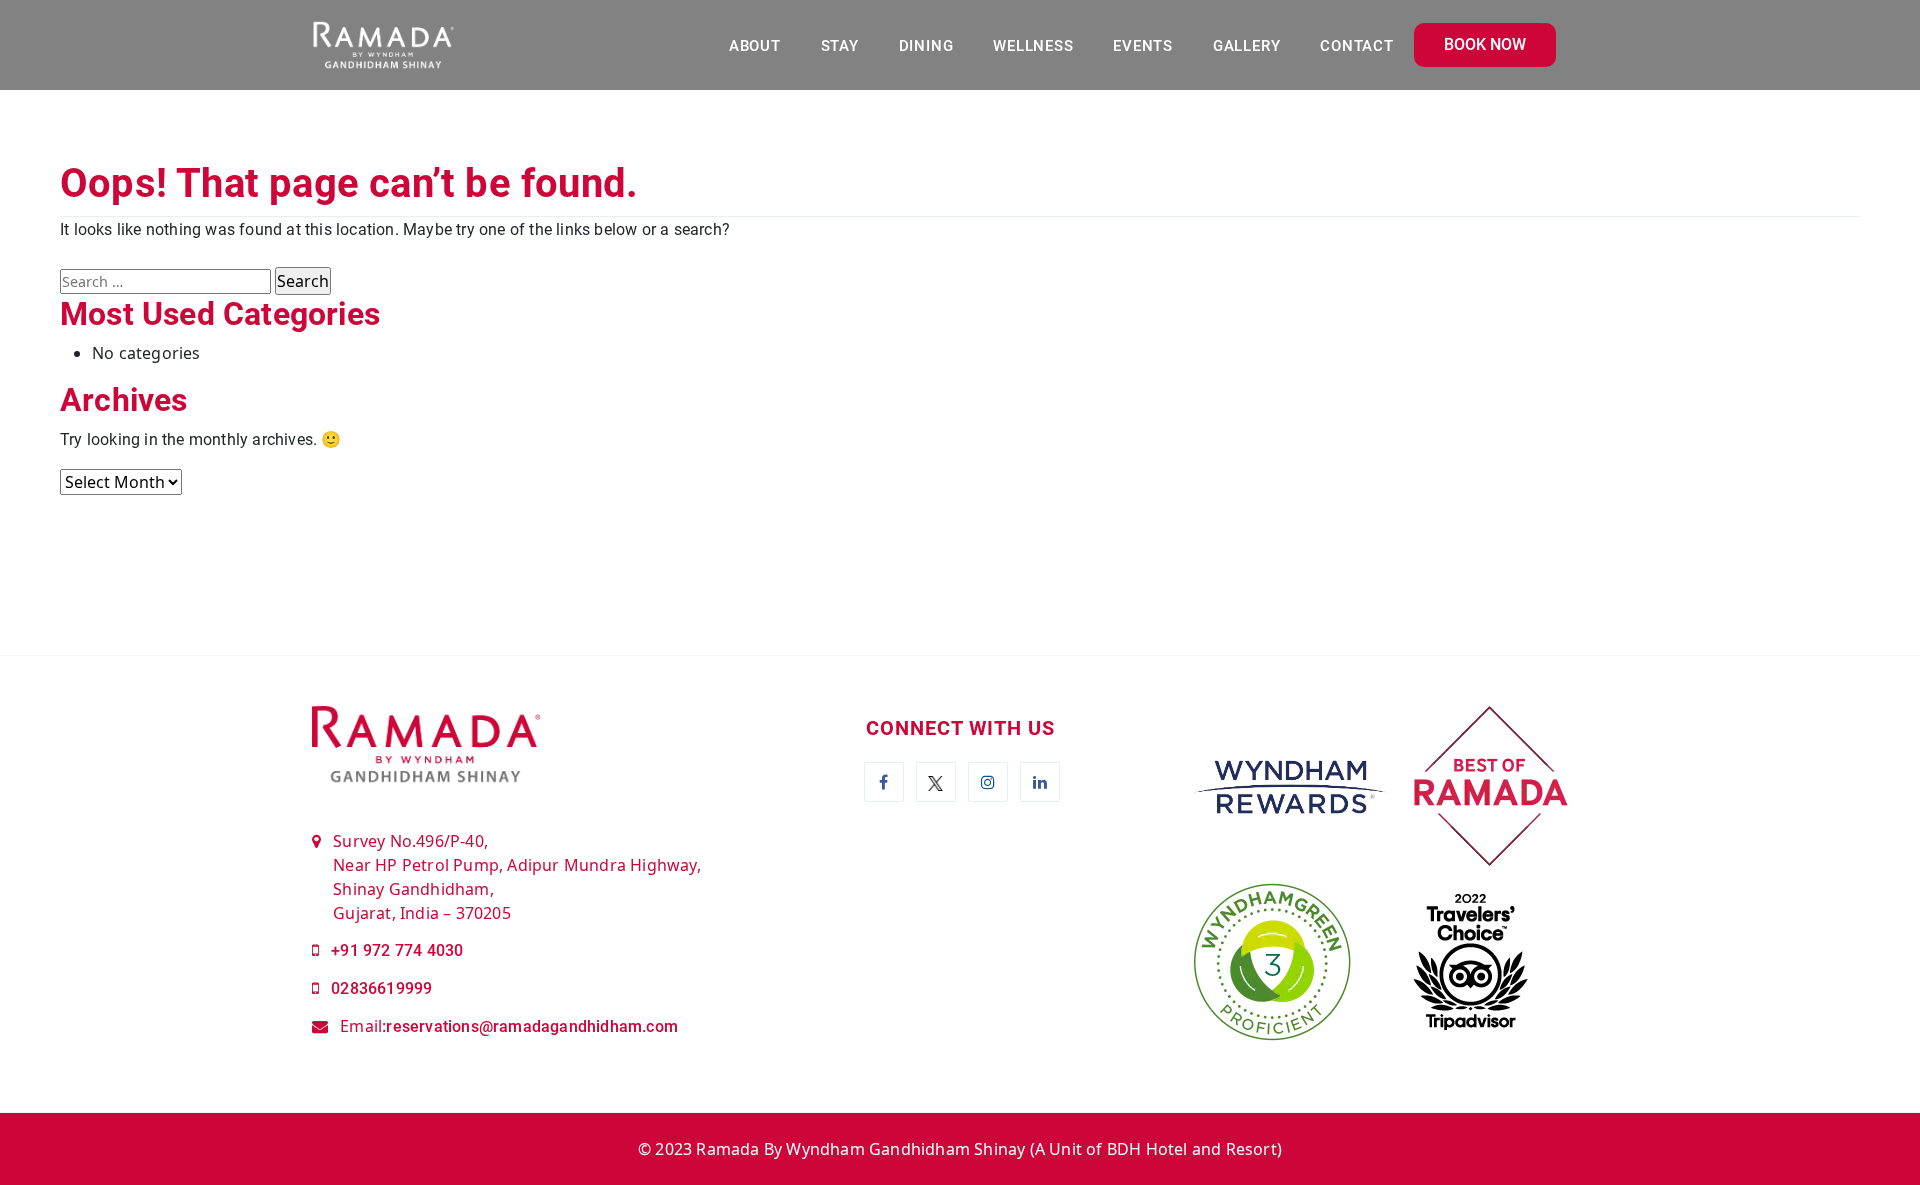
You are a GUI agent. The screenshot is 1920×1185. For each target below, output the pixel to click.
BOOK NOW (1485, 44)
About (755, 46)
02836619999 (381, 988)
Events (1143, 46)
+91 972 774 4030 (397, 950)
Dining (926, 46)
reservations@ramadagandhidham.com (532, 1026)
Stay (840, 46)
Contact (1356, 46)
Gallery (1246, 46)
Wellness (1033, 46)
